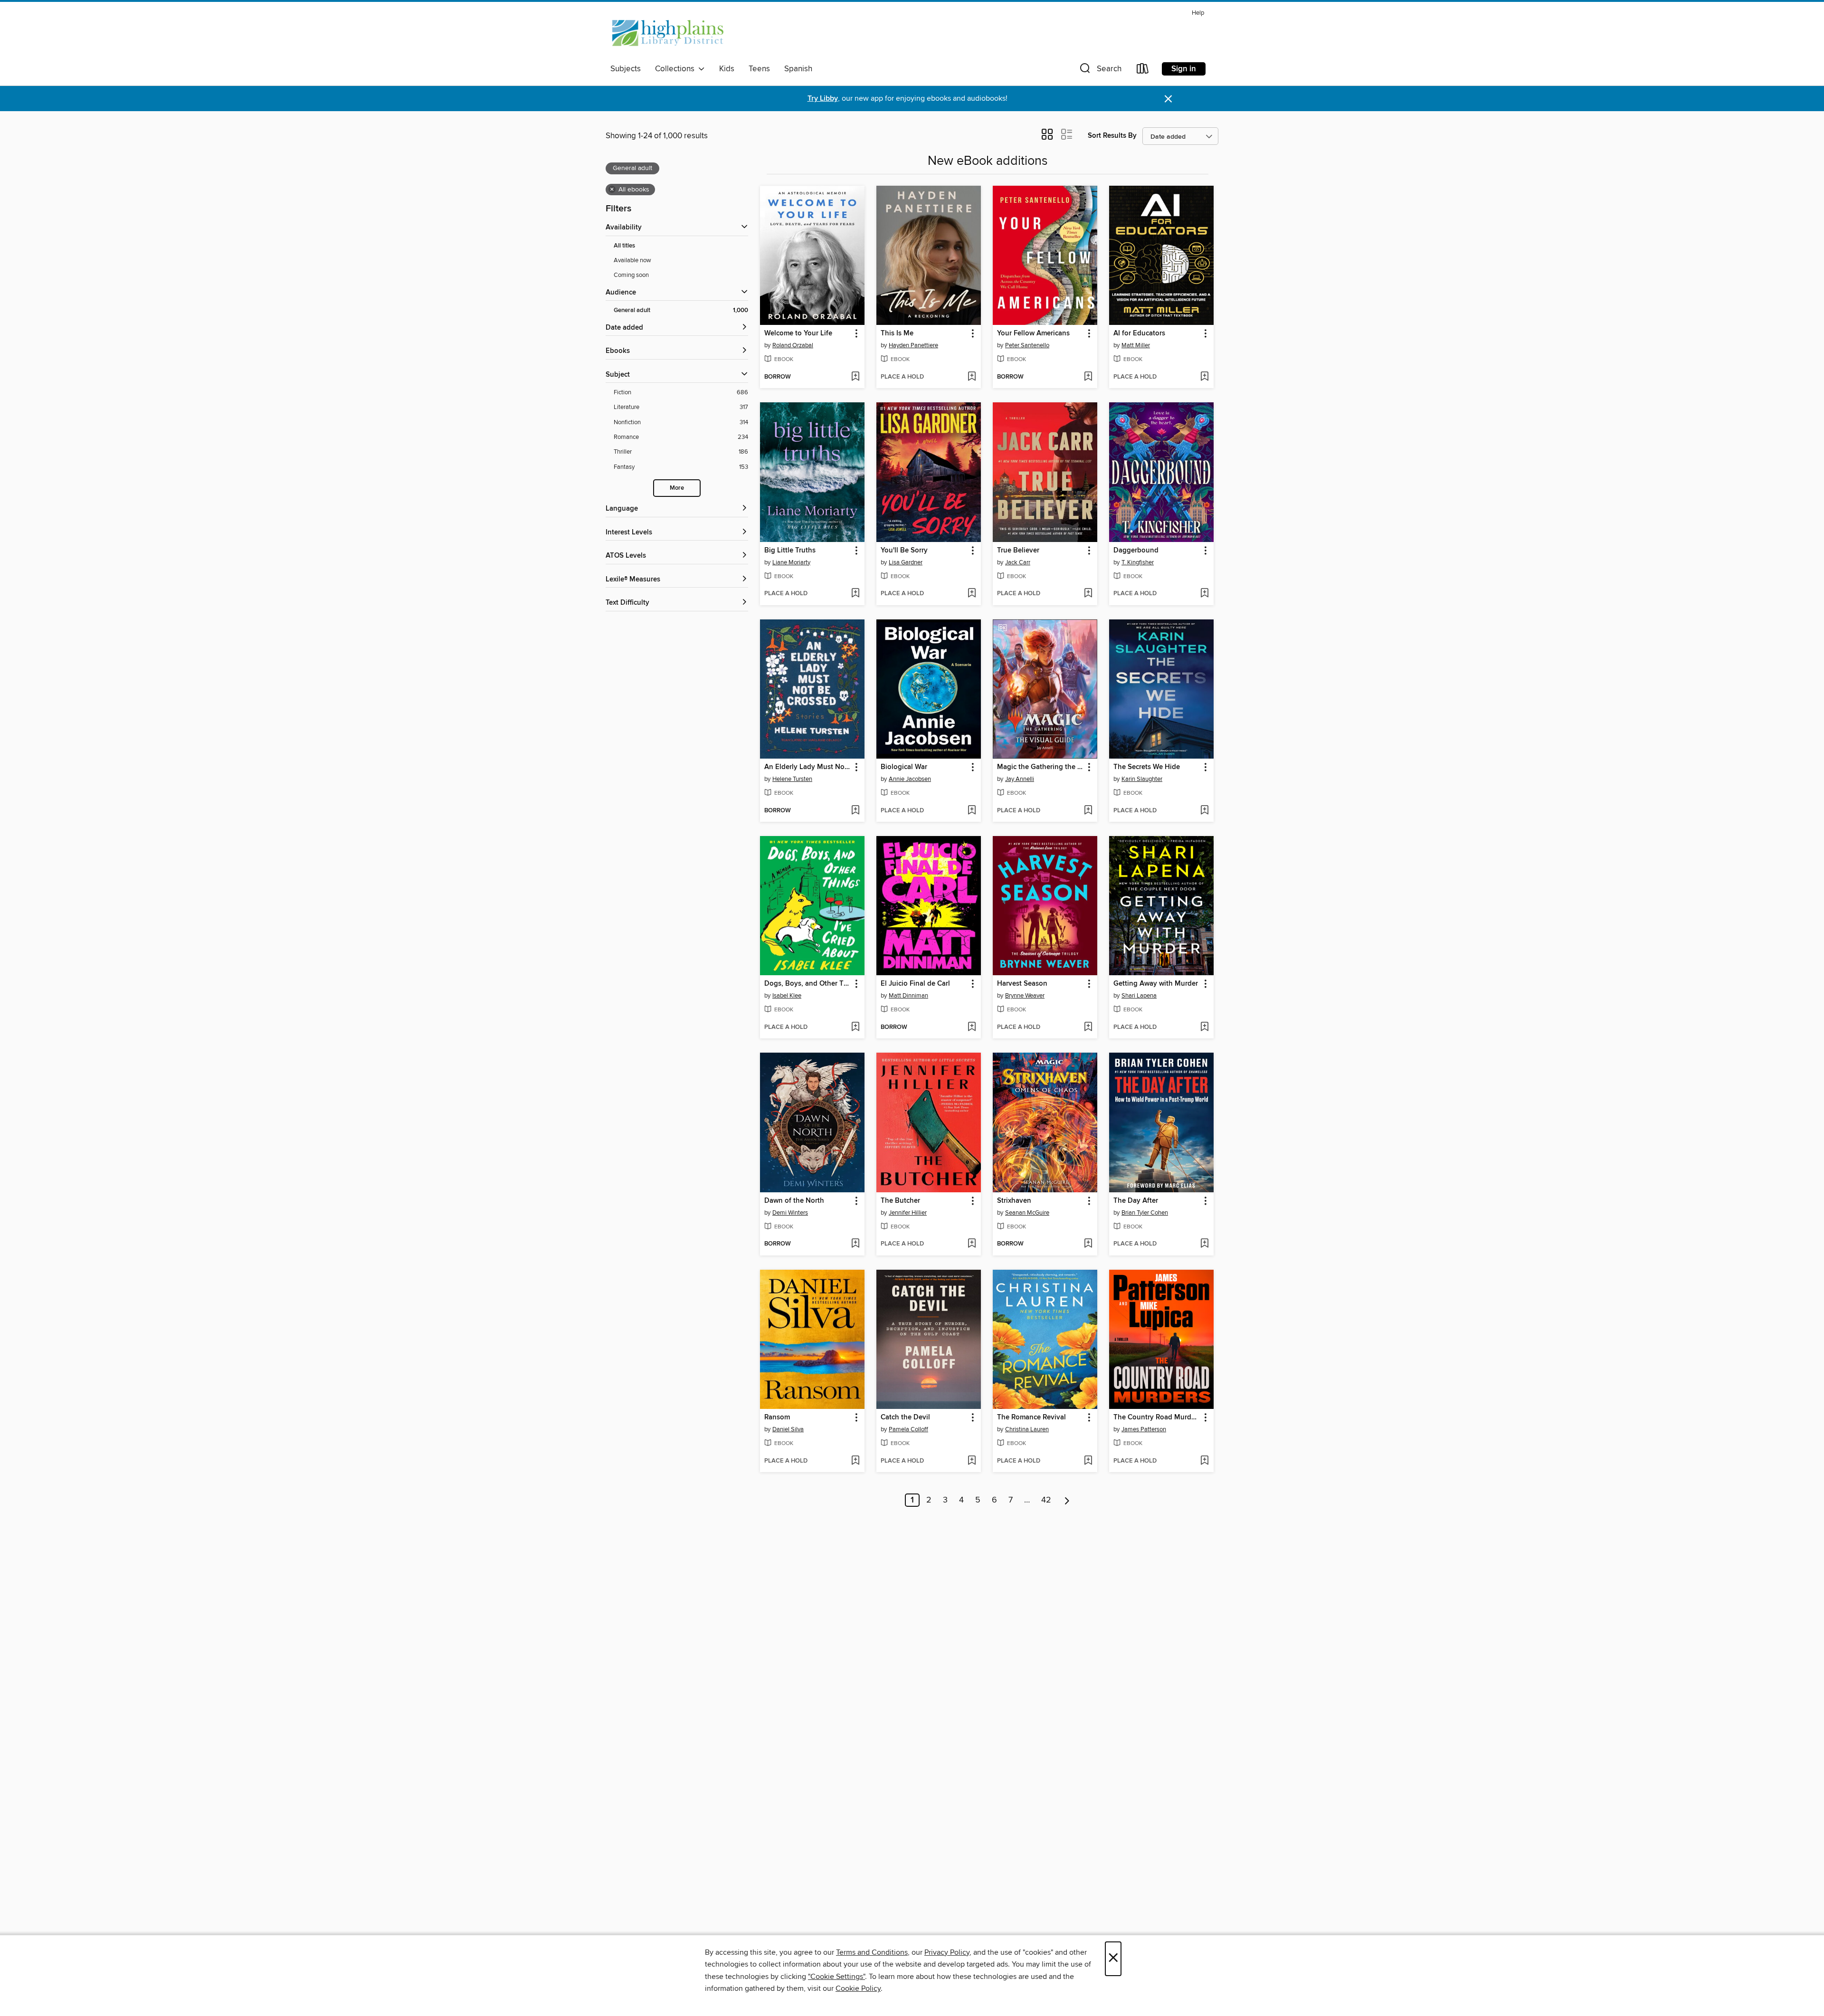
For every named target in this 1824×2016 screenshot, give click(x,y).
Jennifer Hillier (908, 1213)
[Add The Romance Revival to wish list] (1088, 1461)
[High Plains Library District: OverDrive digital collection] (668, 33)
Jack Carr (1018, 562)
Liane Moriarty (791, 562)
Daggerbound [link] (1136, 551)
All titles (624, 246)
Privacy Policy (947, 1952)
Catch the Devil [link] (905, 1417)
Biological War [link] (904, 767)
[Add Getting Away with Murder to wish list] (1204, 1027)
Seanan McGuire (1027, 1213)
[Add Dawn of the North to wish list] (855, 1244)
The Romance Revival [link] (1031, 1417)
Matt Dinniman (908, 996)
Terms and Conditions (872, 1952)
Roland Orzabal (793, 345)
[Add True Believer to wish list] (1088, 594)
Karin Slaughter (1142, 779)
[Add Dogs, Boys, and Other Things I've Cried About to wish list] (855, 1027)
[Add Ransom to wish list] (855, 1461)
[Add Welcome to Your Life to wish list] (855, 377)
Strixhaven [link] (1014, 1201)
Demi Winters (790, 1213)
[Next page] (1067, 1500)
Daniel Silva (788, 1429)
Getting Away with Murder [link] (1156, 984)
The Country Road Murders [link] (1157, 1417)
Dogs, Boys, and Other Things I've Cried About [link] (808, 984)
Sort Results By (1112, 136)
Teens (759, 69)
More (677, 488)
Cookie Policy (858, 1988)
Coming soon (631, 275)
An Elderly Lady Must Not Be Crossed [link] (808, 767)
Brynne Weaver (1025, 996)
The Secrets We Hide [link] (1147, 767)
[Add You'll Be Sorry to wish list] (972, 594)
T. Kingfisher (1138, 562)
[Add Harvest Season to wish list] (1088, 1027)
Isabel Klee (787, 996)
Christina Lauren (1027, 1429)
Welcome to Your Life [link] (798, 333)
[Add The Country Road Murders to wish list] (1204, 1461)
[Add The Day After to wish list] (1204, 1244)
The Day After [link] (1136, 1201)
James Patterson (1144, 1429)
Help (1198, 13)
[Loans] (1143, 71)
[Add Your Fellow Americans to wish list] (1088, 377)
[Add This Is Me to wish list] (972, 377)
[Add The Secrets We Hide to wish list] (1204, 811)
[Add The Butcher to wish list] (972, 1244)
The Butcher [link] (900, 1201)
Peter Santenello (1027, 345)
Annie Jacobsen (910, 779)
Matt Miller (1136, 345)
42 (1046, 1500)
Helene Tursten (792, 779)
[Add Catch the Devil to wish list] (972, 1461)
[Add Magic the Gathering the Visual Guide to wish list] (1088, 811)
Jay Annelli (1020, 779)
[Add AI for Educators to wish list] (1204, 377)
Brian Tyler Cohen (1145, 1213)
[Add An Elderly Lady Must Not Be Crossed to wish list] (855, 811)
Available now (632, 260)
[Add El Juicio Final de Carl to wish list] (972, 1027)
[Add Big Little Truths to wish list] (855, 594)
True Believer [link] (1018, 551)
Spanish (798, 69)
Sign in (1184, 69)
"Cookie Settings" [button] (836, 1977)
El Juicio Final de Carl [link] (915, 984)
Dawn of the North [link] (794, 1201)
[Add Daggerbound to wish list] (1204, 594)
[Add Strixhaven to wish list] (1088, 1244)
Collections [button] (677, 69)
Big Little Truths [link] (790, 551)
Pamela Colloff (908, 1429)
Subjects (626, 69)
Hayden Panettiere (913, 345)
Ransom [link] (777, 1417)
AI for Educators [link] (1139, 333)
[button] (1100, 71)
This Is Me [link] (897, 333)
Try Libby (823, 99)
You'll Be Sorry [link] (904, 551)
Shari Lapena (1139, 996)
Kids (727, 69)
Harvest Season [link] (1022, 984)
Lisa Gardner (906, 562)
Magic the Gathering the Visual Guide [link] (1040, 767)
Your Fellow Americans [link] (1033, 333)
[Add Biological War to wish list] (972, 811)
